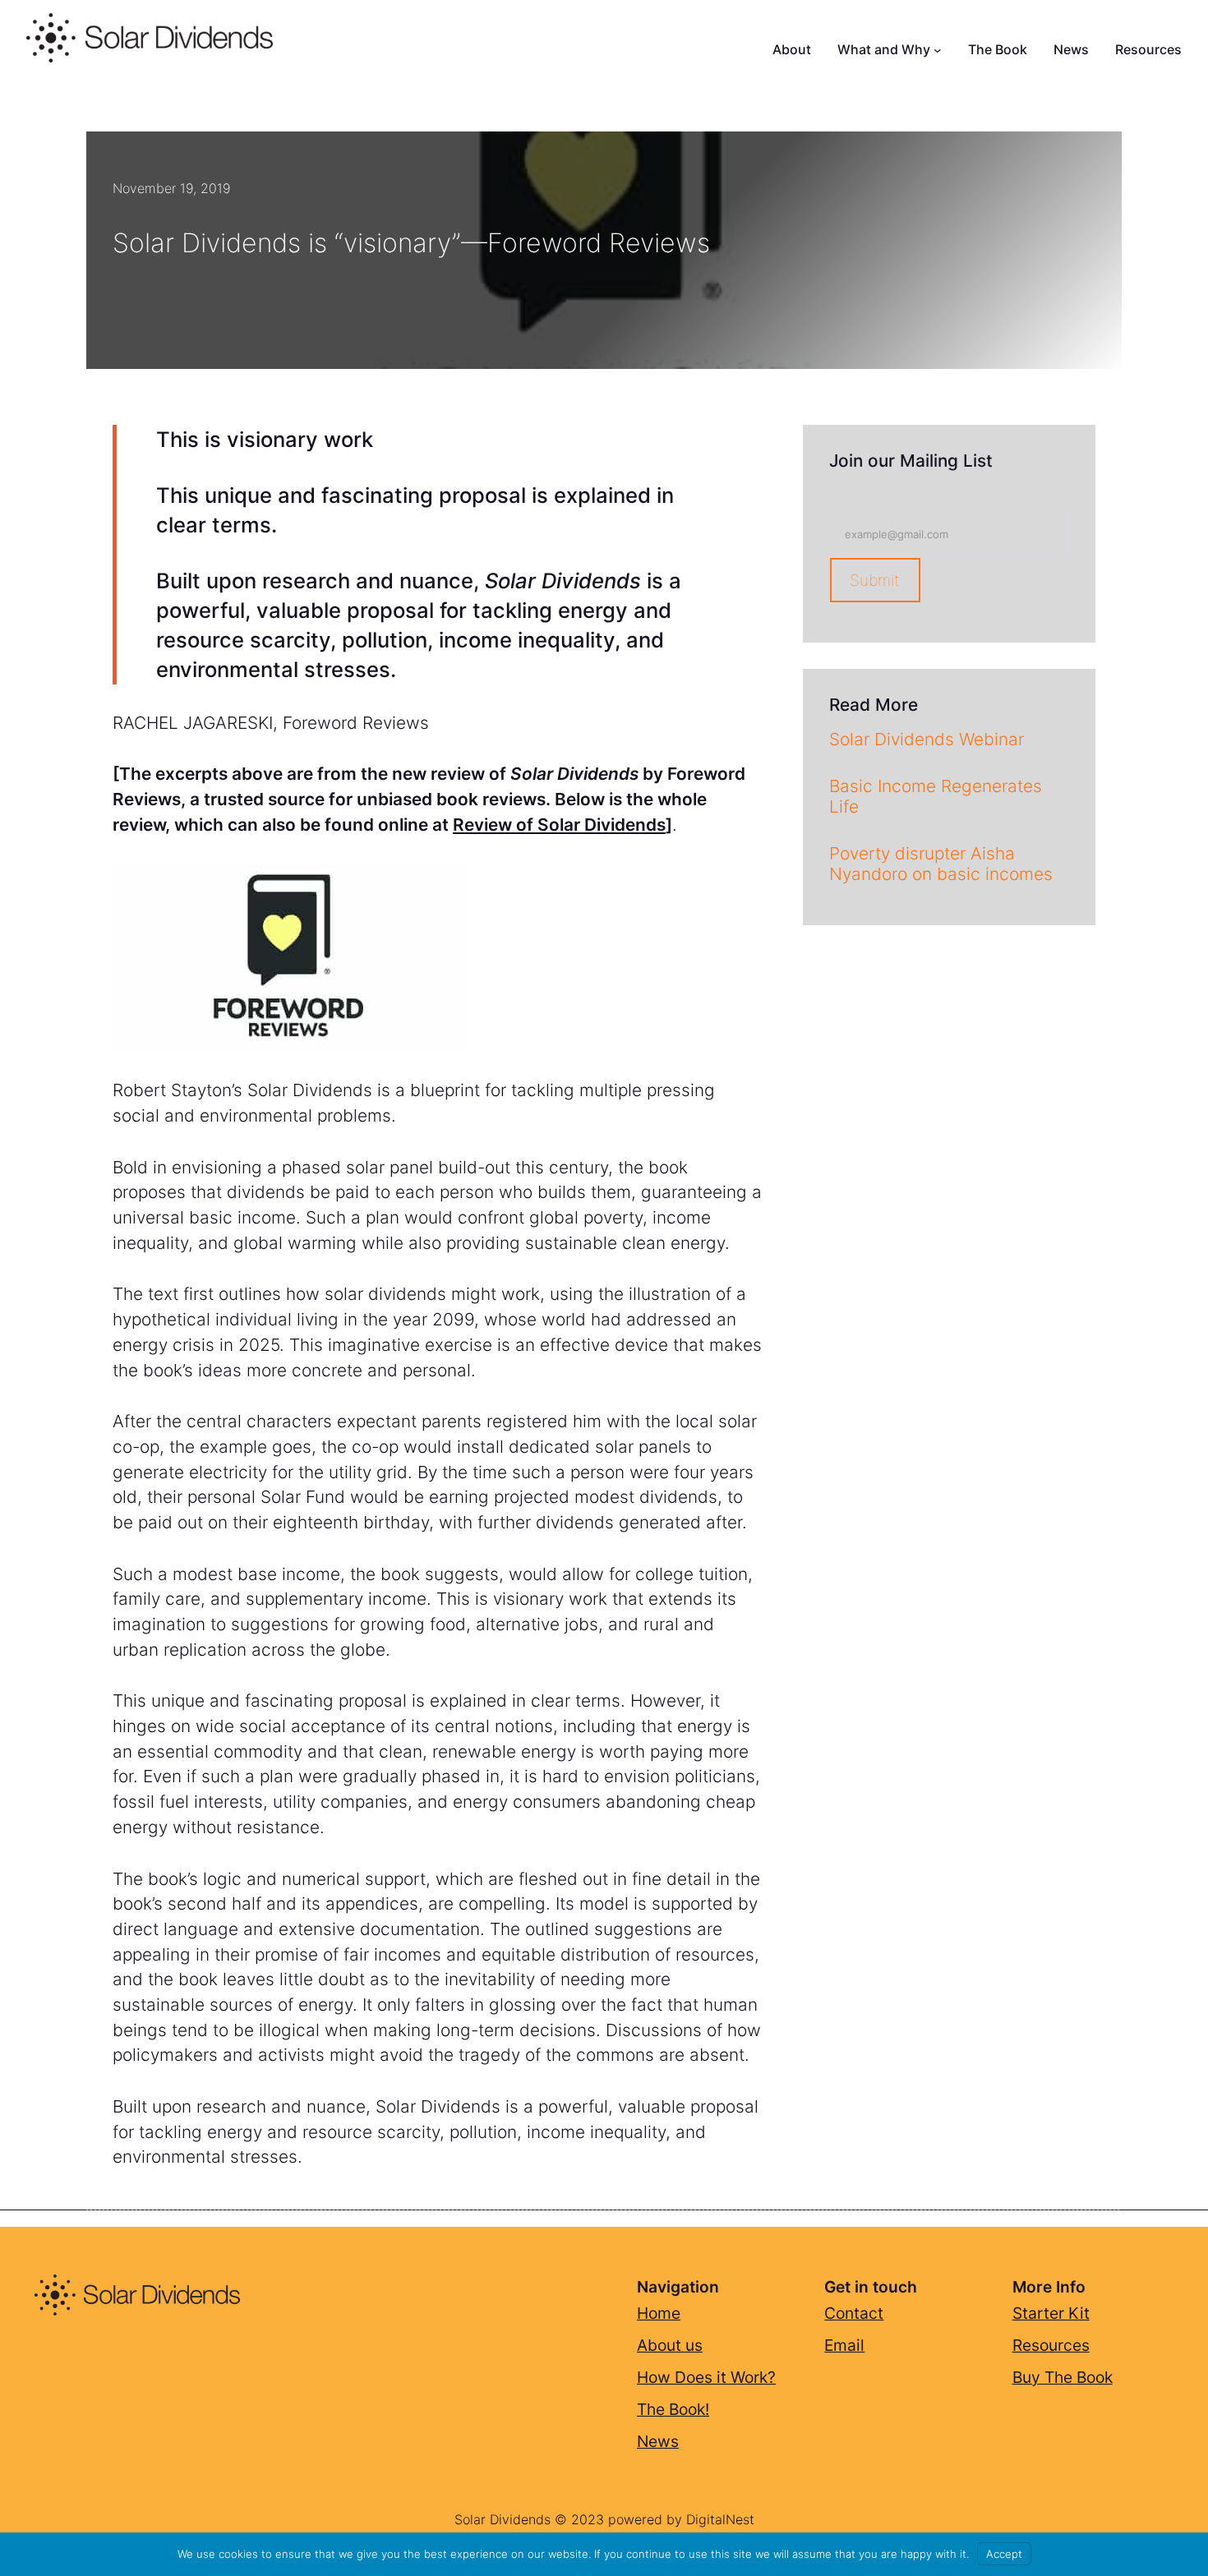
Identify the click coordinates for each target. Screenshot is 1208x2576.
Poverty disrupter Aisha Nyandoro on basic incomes (941, 864)
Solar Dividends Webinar (927, 740)
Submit (875, 580)
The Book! (673, 2409)
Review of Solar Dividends (559, 825)
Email (844, 2345)
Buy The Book (1063, 2377)
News (658, 2441)
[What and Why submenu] (938, 50)
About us (670, 2345)
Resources (1051, 2345)
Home (659, 2313)
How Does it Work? (706, 2377)
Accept (1004, 2554)
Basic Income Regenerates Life (936, 797)
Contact (854, 2313)
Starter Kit (1051, 2313)
